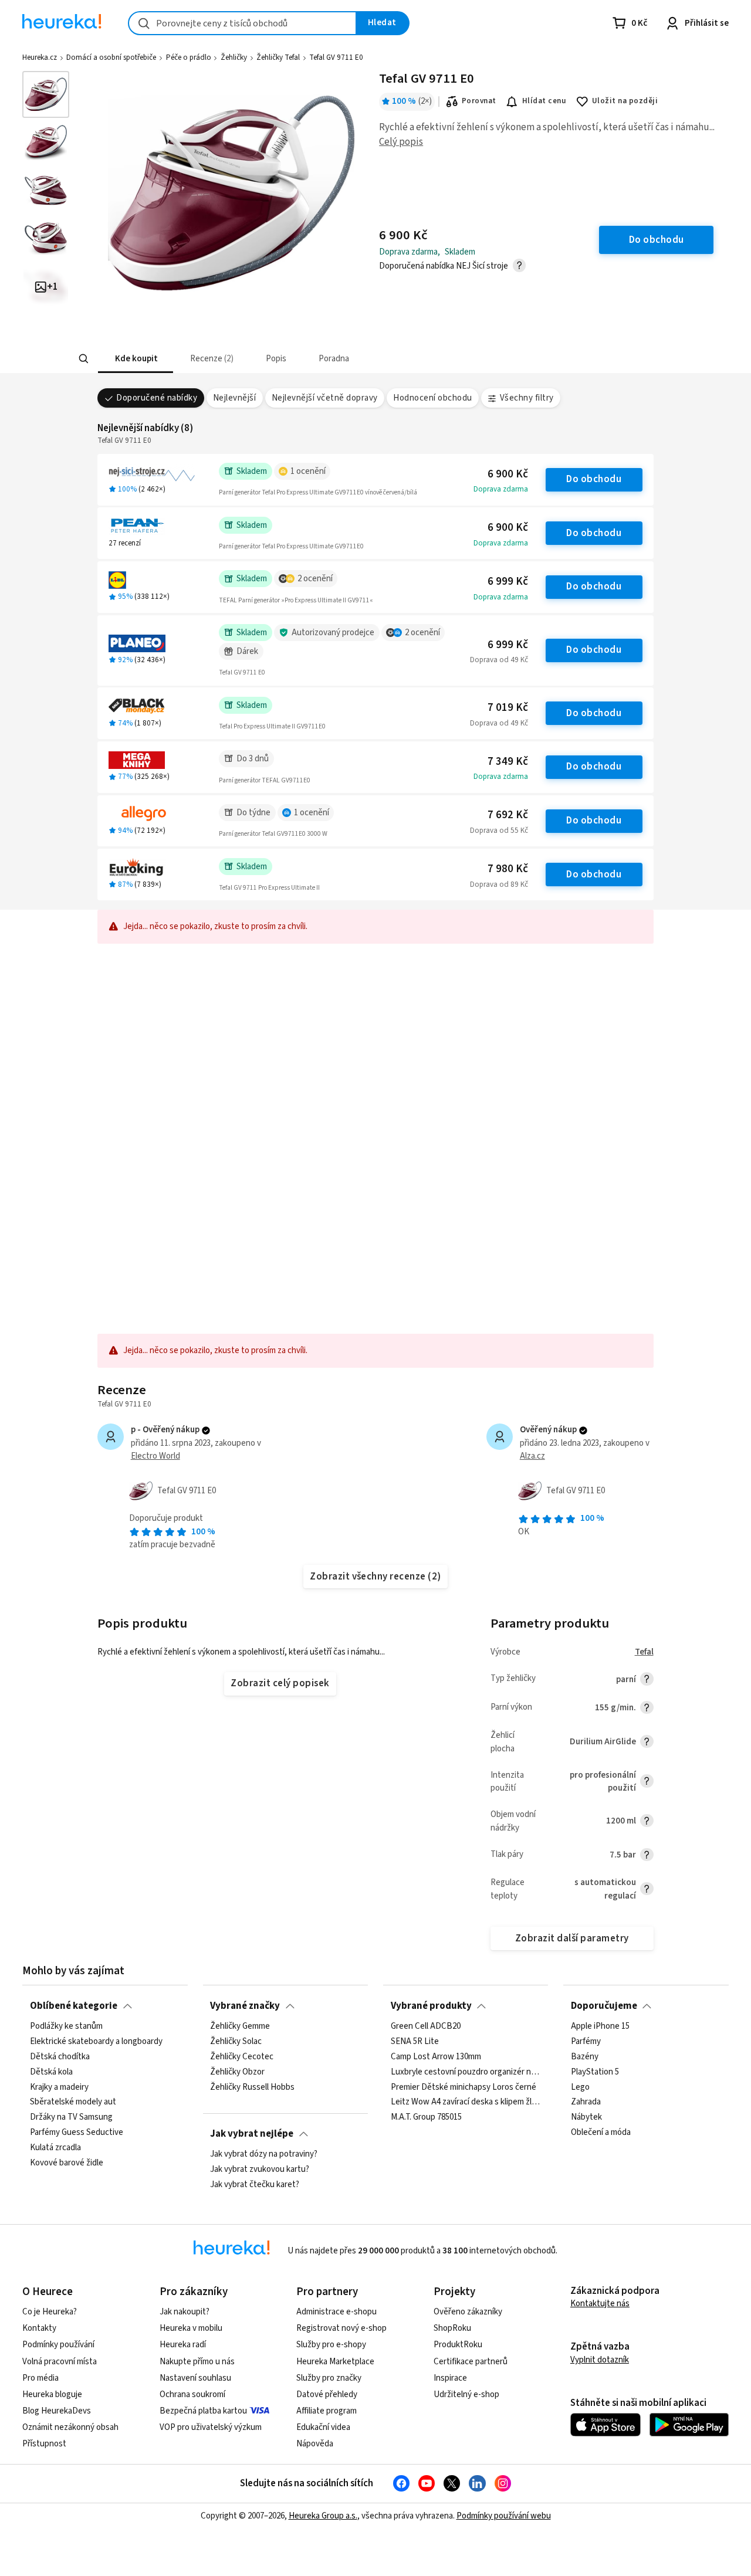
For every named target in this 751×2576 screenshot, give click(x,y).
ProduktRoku (458, 2345)
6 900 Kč (508, 474)
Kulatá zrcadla (55, 2148)
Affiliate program (327, 2411)
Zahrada (586, 2103)
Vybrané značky (245, 2006)
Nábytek (586, 2118)
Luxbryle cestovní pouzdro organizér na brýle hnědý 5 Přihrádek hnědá (466, 2072)
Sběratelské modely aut (73, 2103)
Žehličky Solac (236, 2042)
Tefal (644, 1652)
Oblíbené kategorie (74, 2006)
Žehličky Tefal (278, 57)
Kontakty (39, 2328)
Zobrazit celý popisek (280, 1683)
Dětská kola (51, 2072)
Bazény (585, 2057)
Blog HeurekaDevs (57, 2411)
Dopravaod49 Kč (499, 660)
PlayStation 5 (595, 2072)
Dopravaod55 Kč (499, 831)
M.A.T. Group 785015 (426, 2118)
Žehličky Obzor (237, 2072)
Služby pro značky (329, 2378)
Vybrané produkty (431, 2006)
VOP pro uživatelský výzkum (211, 2427)
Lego (580, 2087)
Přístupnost (44, 2444)
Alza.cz (532, 1456)
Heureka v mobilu (191, 2328)
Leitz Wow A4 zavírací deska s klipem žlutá (466, 2103)
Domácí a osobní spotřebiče (111, 57)
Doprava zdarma (501, 489)
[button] (135, 359)
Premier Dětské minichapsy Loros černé (464, 2087)
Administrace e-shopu (336, 2312)
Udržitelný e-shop (466, 2394)
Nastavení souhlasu (195, 2378)
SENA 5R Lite (415, 2042)
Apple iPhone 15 (600, 2026)
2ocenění (315, 579)
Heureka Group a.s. (323, 2516)
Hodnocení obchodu (432, 398)
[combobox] (242, 23)
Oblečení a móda (601, 2133)
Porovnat (479, 101)
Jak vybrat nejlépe (252, 2134)
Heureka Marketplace (335, 2362)
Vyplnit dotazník (600, 2360)
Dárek (247, 651)
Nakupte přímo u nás (197, 2362)
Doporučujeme (604, 2006)
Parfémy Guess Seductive (77, 2133)
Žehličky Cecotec (242, 2057)
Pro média (40, 2378)
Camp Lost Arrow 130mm (436, 2057)
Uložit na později (625, 101)
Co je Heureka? (50, 2312)
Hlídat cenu (544, 101)
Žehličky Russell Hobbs (252, 2087)
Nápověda (315, 2444)
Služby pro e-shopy (331, 2345)
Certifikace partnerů (471, 2362)
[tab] (135, 359)
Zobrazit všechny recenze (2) (375, 1577)
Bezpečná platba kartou (203, 2411)
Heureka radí (183, 2345)
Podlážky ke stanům (66, 2026)
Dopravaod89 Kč (499, 884)
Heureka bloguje (52, 2394)
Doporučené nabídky (157, 398)
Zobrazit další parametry (572, 1938)
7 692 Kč (508, 815)
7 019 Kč (508, 708)
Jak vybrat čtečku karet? (255, 2185)
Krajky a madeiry (59, 2087)
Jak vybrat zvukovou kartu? (260, 2170)
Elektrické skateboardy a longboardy (96, 2042)
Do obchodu (594, 479)
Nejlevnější (234, 398)
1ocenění (308, 471)
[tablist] (315, 359)
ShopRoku (452, 2328)
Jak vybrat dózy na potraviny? (264, 2154)
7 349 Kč (508, 762)
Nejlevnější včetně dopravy (325, 398)
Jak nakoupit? (185, 2312)
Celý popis (401, 142)
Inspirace (450, 2378)
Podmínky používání (58, 2345)
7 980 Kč (508, 869)
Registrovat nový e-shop (341, 2328)
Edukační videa (323, 2427)
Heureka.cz (40, 57)
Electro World (155, 1456)
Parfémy (586, 2042)
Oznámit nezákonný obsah (70, 2427)
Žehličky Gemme (240, 2026)
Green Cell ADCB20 (426, 2026)
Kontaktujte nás (600, 2304)
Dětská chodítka (60, 2057)
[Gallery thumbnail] (46, 94)
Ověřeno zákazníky (468, 2312)
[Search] (83, 359)
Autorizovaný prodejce (333, 633)
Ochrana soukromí (192, 2394)
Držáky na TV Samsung (71, 2118)
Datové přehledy (327, 2394)
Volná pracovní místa (60, 2362)
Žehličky (234, 57)
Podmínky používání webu (504, 2516)
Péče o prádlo (189, 57)
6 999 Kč (508, 582)
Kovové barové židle (67, 2163)
